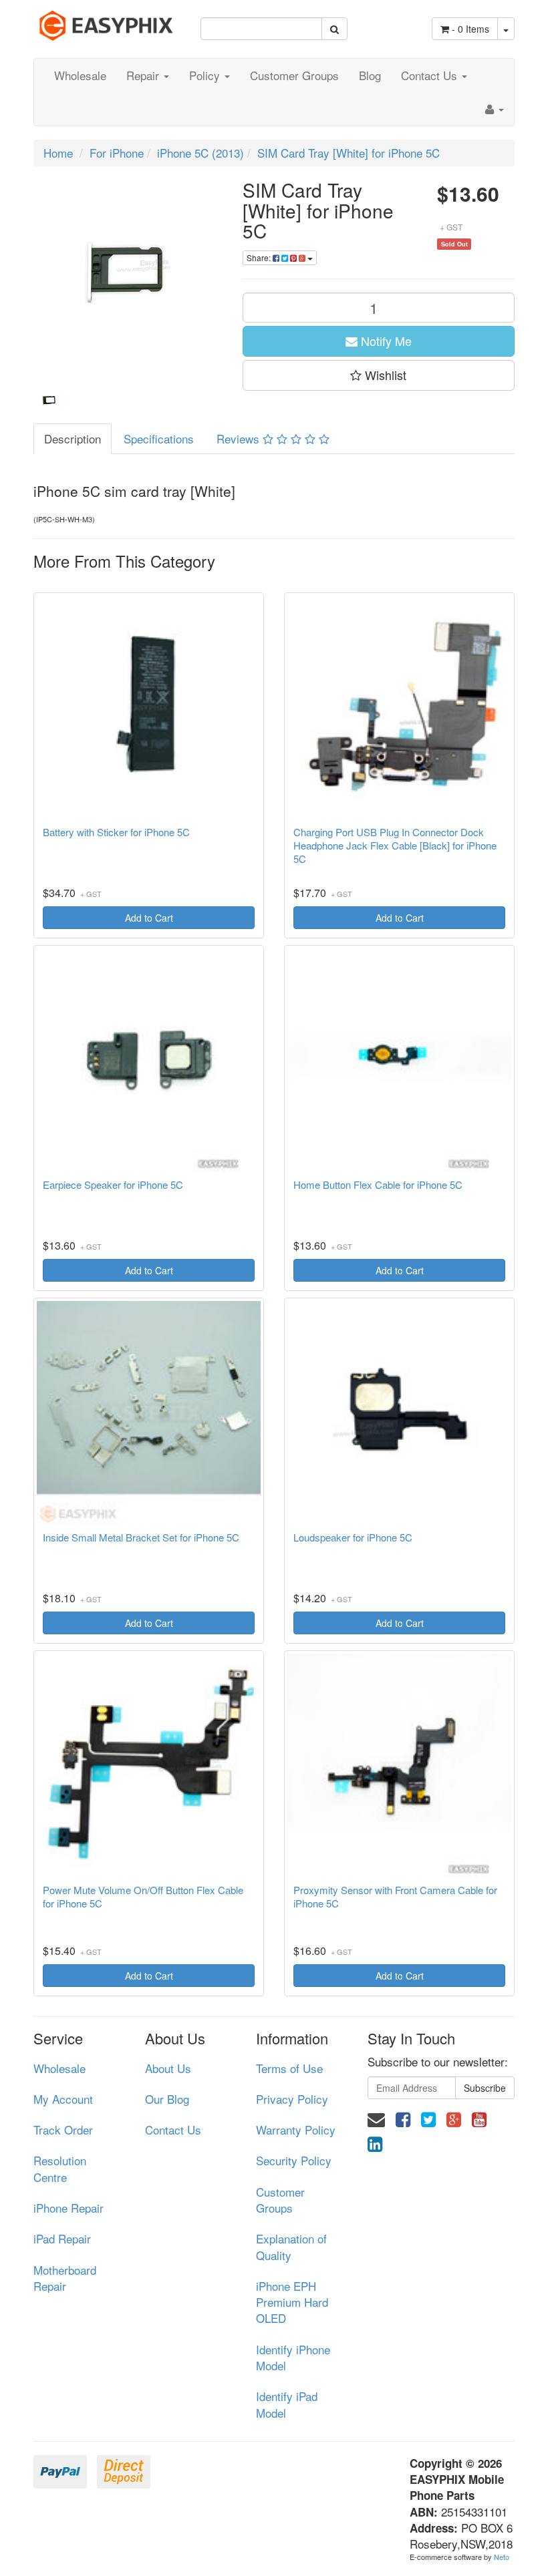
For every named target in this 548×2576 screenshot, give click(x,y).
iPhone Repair (68, 2208)
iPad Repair (62, 2238)
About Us (168, 2068)
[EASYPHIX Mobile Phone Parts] (107, 20)
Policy (206, 75)
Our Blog (167, 2099)
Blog (370, 75)
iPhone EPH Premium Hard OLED (292, 2302)
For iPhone (117, 153)
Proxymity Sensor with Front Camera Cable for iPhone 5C (395, 1897)
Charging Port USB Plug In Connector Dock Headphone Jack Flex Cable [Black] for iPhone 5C (395, 846)
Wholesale (80, 75)
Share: (260, 257)
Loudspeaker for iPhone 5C (353, 1537)
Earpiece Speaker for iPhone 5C (113, 1185)
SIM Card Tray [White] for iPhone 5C (349, 153)
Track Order (63, 2130)
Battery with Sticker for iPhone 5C (116, 832)
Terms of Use (289, 2068)
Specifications (159, 438)
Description (73, 438)
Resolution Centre (60, 2168)
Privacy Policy (292, 2099)
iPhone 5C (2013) (200, 153)
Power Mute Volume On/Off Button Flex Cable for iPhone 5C (143, 1897)
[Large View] (49, 401)
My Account (63, 2099)
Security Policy (294, 2160)
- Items (470, 29)
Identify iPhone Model (293, 2357)
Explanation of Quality (291, 2246)
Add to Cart (149, 918)
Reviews (240, 438)
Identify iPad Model (287, 2404)
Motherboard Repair (65, 2278)
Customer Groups (294, 75)
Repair (144, 75)
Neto (502, 2557)
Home (58, 153)
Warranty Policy (296, 2130)
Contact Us (431, 75)
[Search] (334, 29)
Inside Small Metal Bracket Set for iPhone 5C (141, 1537)
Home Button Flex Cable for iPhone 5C (378, 1185)
